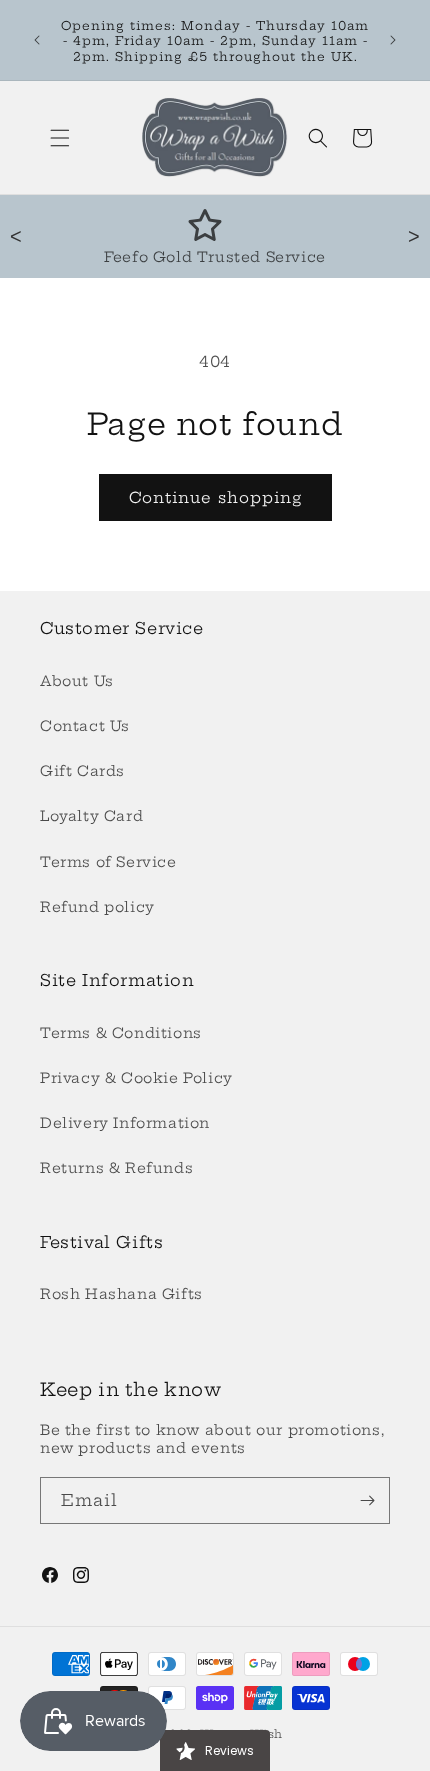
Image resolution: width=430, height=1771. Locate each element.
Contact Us (85, 726)
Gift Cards (82, 771)
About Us (77, 681)
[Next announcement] (393, 40)
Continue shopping (215, 497)
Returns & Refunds (116, 1168)
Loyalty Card (91, 816)
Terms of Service (108, 862)
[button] (60, 138)
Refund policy (97, 907)
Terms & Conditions (121, 1033)
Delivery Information (125, 1123)
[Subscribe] (367, 1500)
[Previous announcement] (37, 40)
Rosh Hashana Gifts (121, 1294)
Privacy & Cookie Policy (136, 1078)
